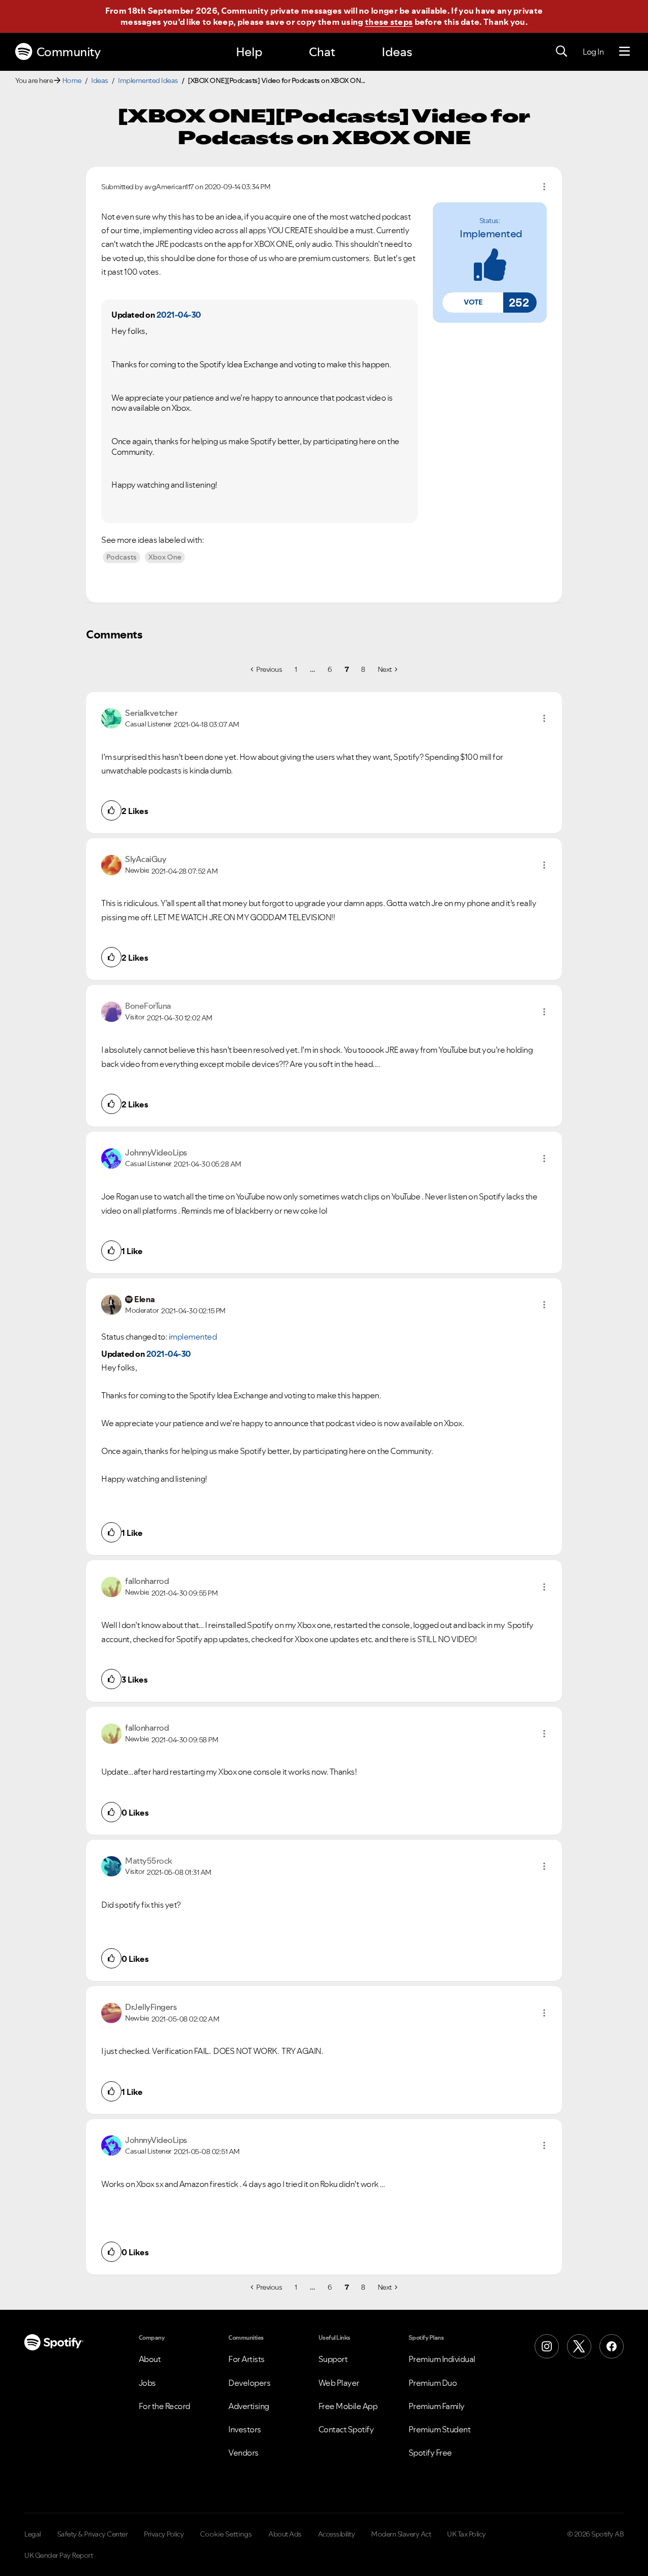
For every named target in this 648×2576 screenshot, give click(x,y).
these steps (389, 22)
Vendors (244, 2453)
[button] (473, 303)
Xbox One (165, 557)
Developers (249, 2383)
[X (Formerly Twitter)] (579, 2346)
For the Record (165, 2406)
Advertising (249, 2406)
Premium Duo (433, 2383)
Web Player (339, 2383)
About (150, 2359)
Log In (593, 52)
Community (69, 52)
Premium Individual (442, 2359)
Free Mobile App (348, 2406)
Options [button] (544, 187)
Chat (322, 52)
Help (249, 52)
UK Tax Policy (467, 2534)
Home (72, 80)
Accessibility (337, 2534)
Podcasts (121, 557)
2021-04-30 (179, 315)
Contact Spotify (346, 2429)
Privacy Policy (164, 2534)
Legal (33, 2534)
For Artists (247, 2359)
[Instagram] (547, 2346)
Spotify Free (430, 2453)
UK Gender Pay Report (58, 2555)
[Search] (561, 52)
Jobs (147, 2383)
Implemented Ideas (148, 80)
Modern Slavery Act (401, 2534)
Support (333, 2359)
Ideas (397, 52)
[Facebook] (612, 2346)
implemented (491, 234)
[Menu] (624, 52)
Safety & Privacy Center (93, 2534)
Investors (245, 2429)
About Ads (285, 2534)
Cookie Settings (226, 2534)
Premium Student (440, 2429)
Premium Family (437, 2406)
